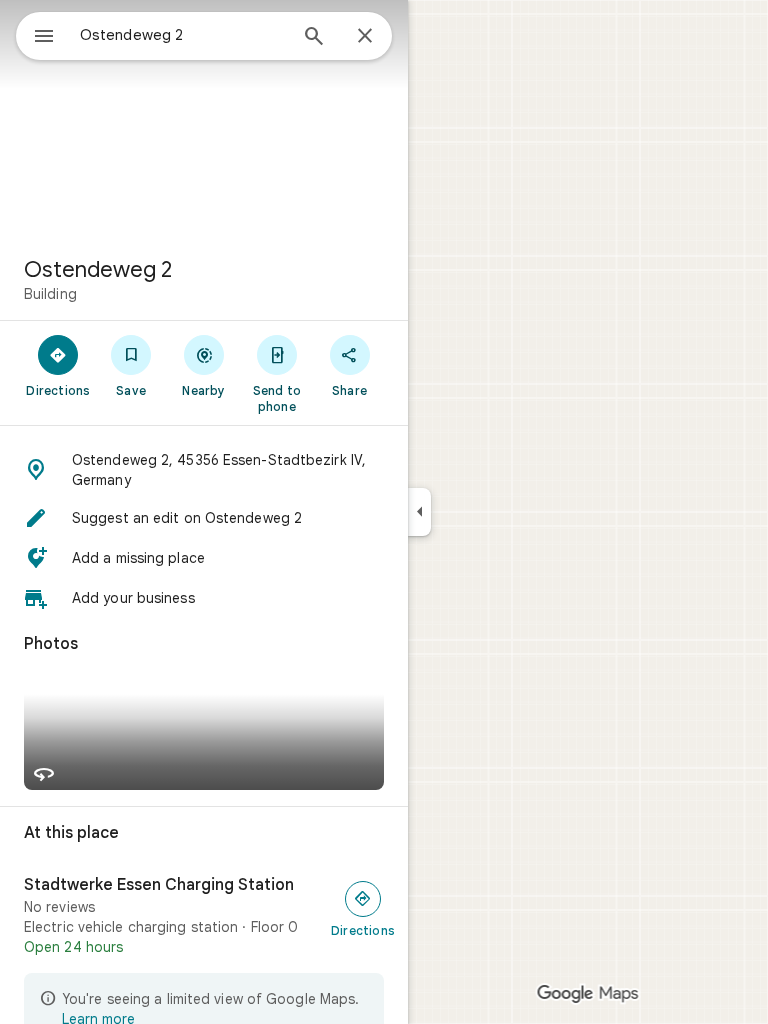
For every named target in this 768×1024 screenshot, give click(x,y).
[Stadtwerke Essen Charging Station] (204, 916)
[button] (204, 470)
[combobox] (183, 35)
